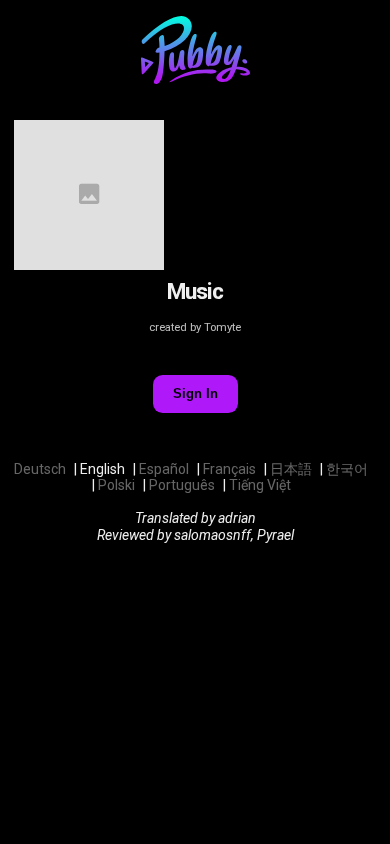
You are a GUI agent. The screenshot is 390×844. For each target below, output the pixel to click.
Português (182, 485)
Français (229, 469)
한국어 (347, 469)
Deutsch (40, 469)
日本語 (291, 469)
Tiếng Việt (260, 485)
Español (164, 469)
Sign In (195, 393)
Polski (116, 485)
